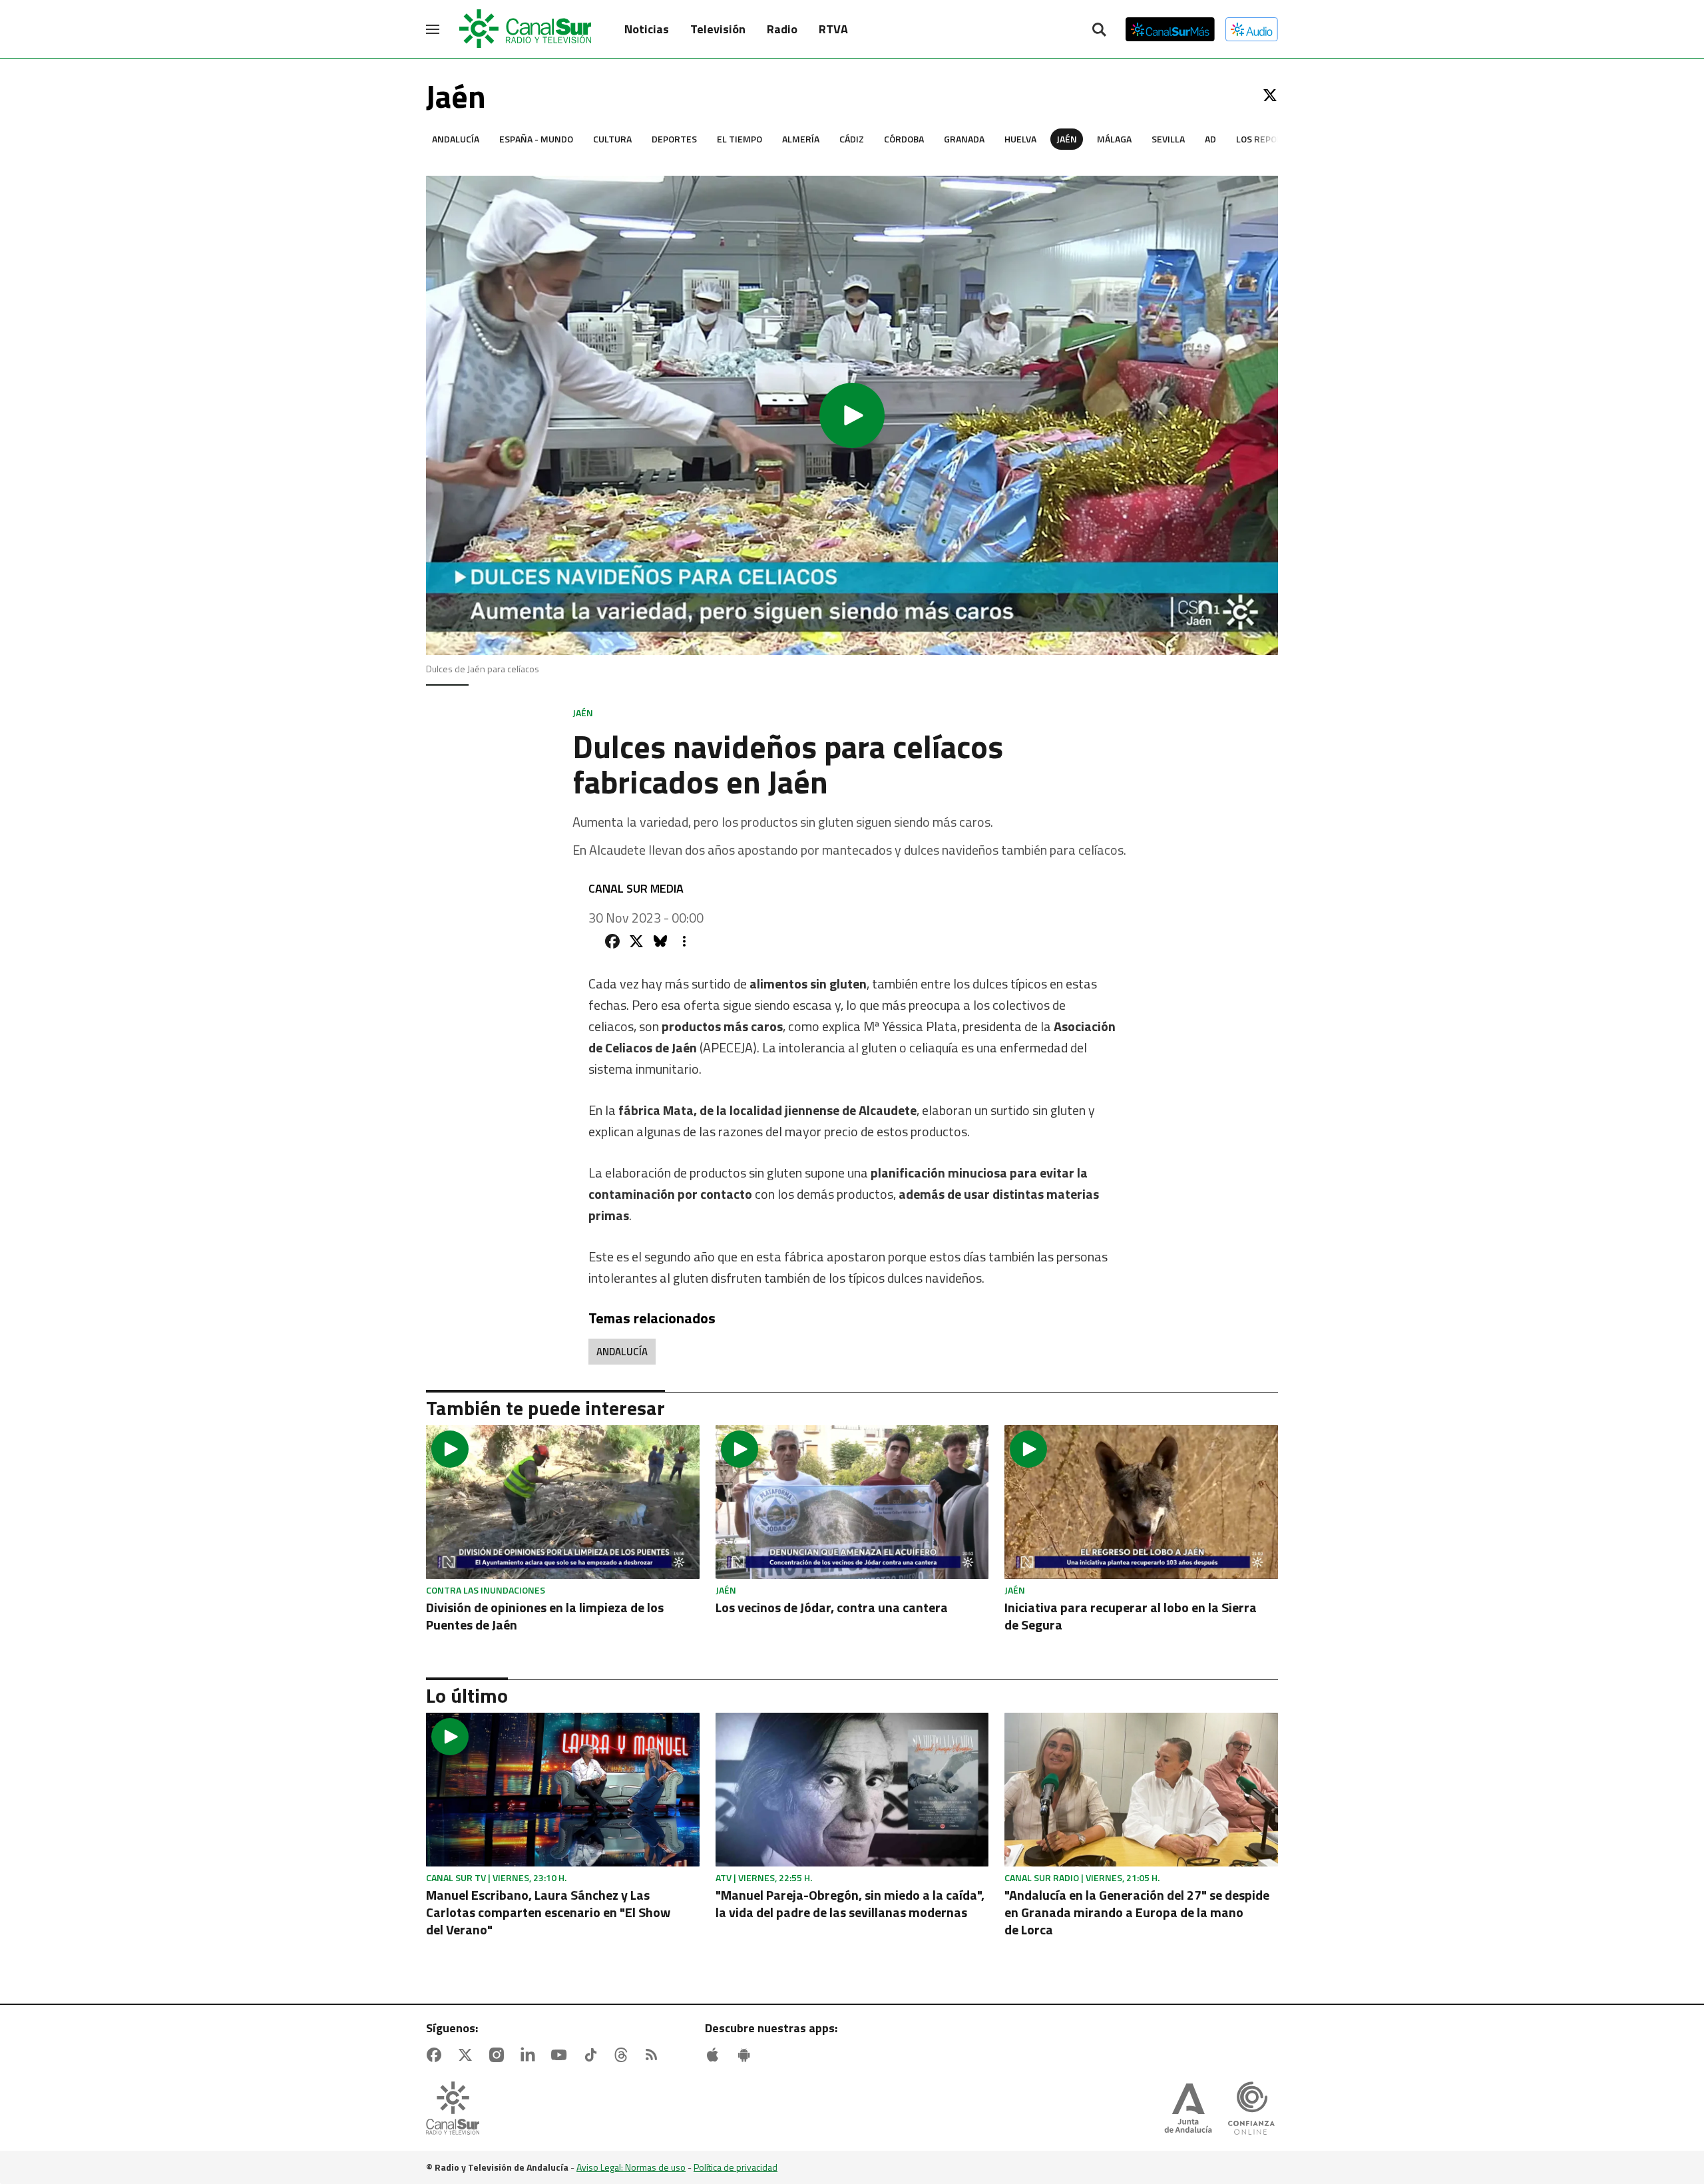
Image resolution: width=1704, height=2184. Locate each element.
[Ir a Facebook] (437, 2055)
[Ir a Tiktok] (593, 2055)
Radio (782, 29)
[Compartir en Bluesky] (660, 941)
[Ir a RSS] (654, 2055)
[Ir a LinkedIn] (531, 2055)
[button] (852, 415)
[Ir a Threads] (624, 2055)
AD (1210, 139)
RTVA (833, 29)
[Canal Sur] (526, 29)
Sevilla (1168, 139)
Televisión (718, 29)
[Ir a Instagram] (499, 2055)
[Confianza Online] (1251, 2109)
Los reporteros (1274, 139)
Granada (964, 139)
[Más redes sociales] (684, 941)
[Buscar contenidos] (1099, 31)
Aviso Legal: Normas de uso (631, 2167)
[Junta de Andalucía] (1188, 2109)
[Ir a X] (1270, 95)
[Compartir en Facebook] (612, 941)
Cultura (612, 139)
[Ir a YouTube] (562, 2055)
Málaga (1114, 139)
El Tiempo (740, 139)
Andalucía (456, 139)
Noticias (647, 29)
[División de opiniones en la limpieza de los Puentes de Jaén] (563, 1502)
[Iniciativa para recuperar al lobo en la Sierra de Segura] (1141, 1502)
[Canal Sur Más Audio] (1252, 29)
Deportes (674, 139)
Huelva (1020, 139)
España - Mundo (536, 139)
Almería (801, 139)
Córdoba (904, 139)
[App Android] (747, 2055)
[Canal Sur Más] (1170, 29)
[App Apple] (716, 2055)
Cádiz (852, 139)
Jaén (1067, 139)
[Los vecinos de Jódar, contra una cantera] (852, 1502)
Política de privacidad (736, 2167)
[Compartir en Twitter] (636, 941)
